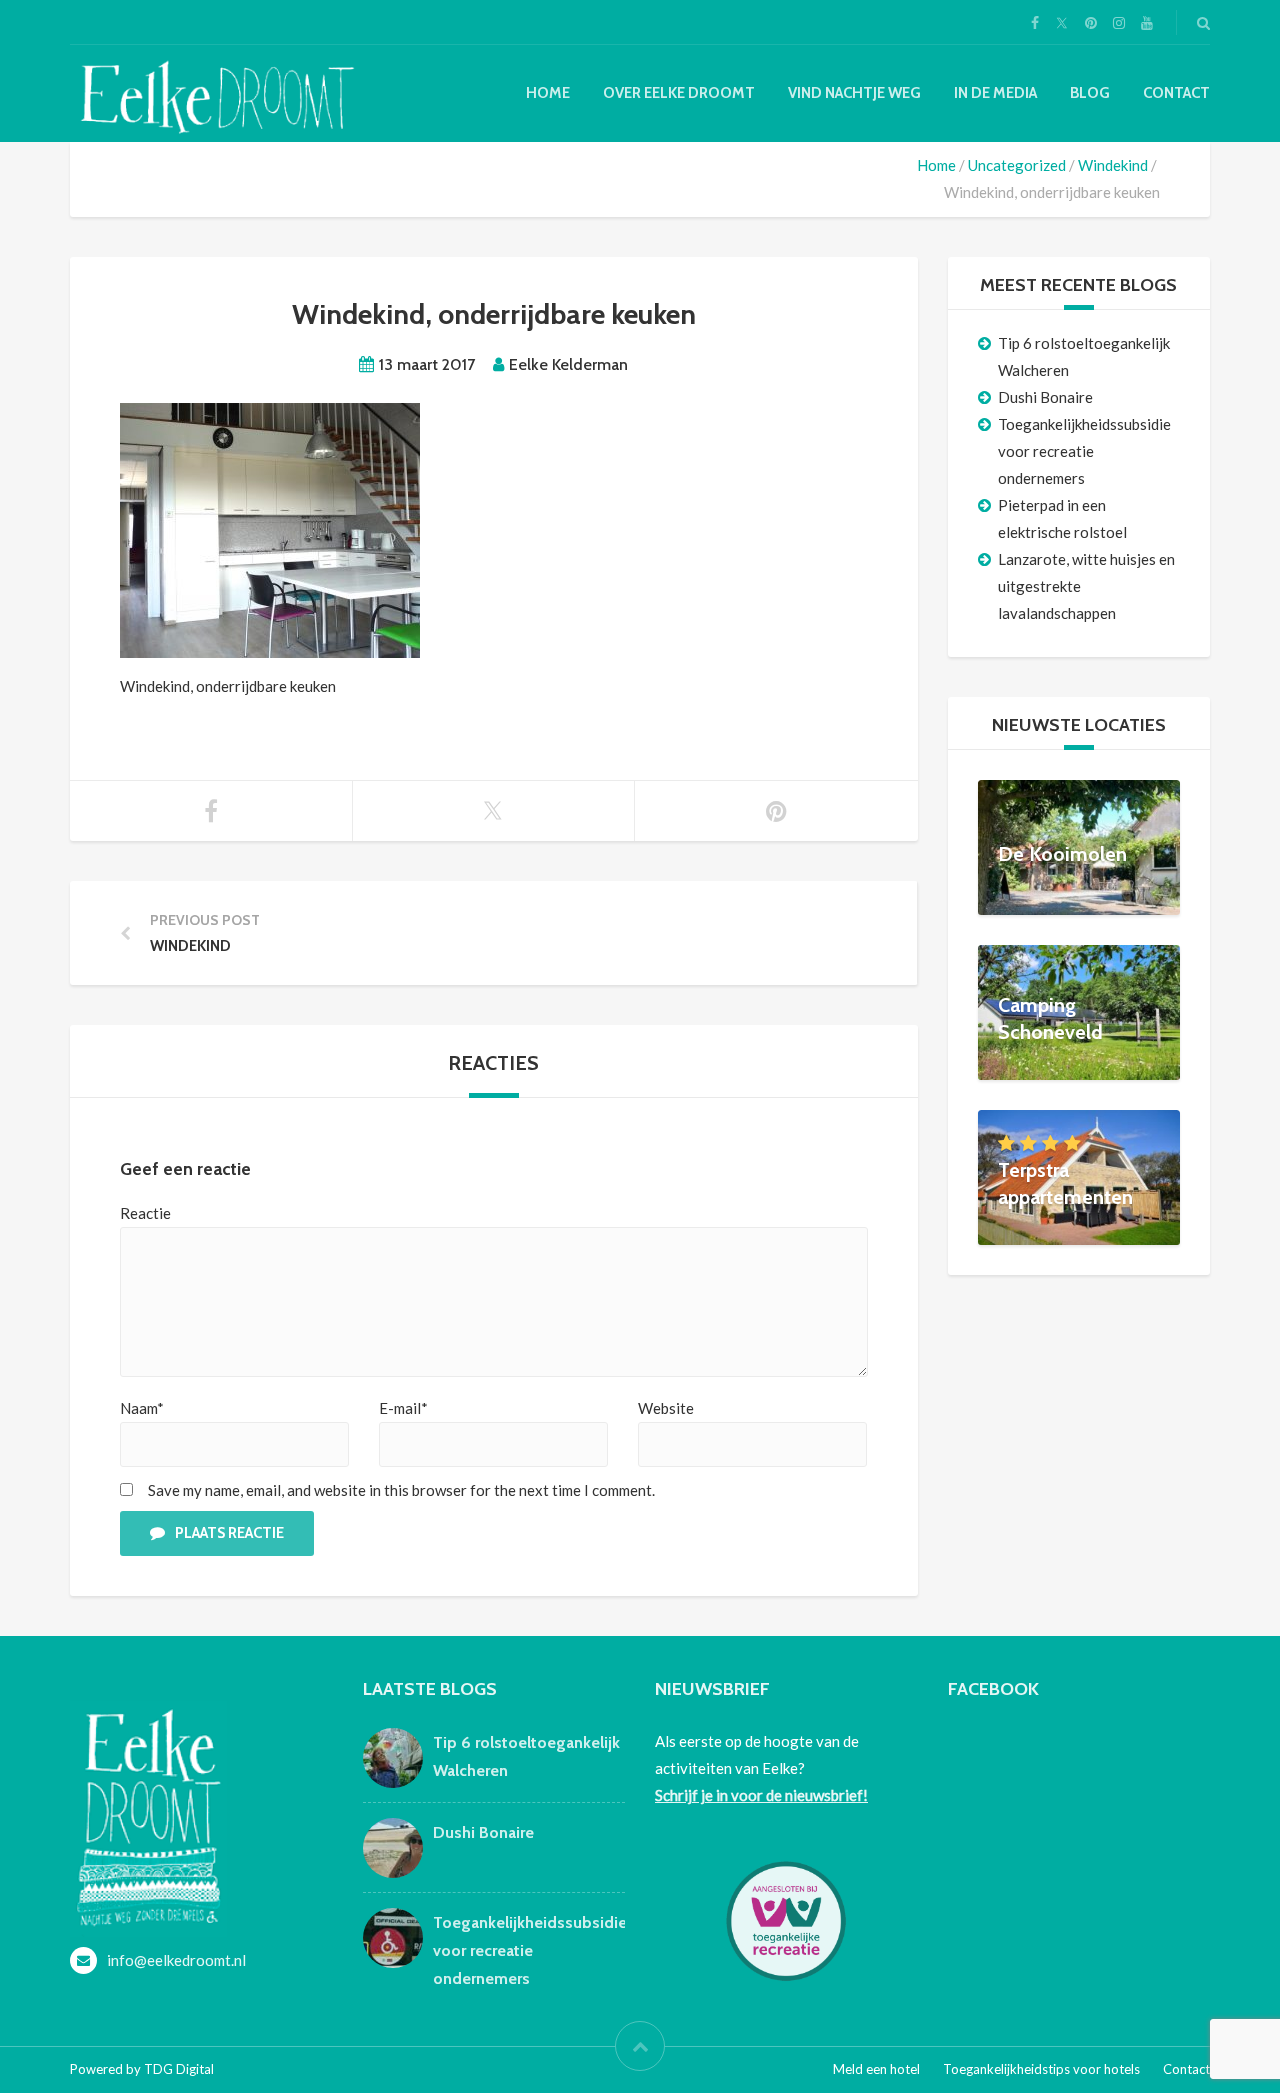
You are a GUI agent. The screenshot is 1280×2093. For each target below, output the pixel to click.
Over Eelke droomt (679, 93)
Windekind (1113, 165)
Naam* (142, 1408)
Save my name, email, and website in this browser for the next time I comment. (401, 1490)
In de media (995, 93)
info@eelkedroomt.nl (176, 1960)
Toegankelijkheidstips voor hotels (1041, 2069)
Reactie (145, 1213)
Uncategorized (1017, 165)
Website (666, 1408)
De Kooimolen (1062, 854)
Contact (1176, 93)
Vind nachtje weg (854, 93)
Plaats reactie (229, 1533)
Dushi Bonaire (1045, 397)
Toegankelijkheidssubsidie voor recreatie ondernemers (1084, 451)
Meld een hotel (876, 2069)
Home (548, 93)
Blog (1090, 93)
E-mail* (403, 1408)
